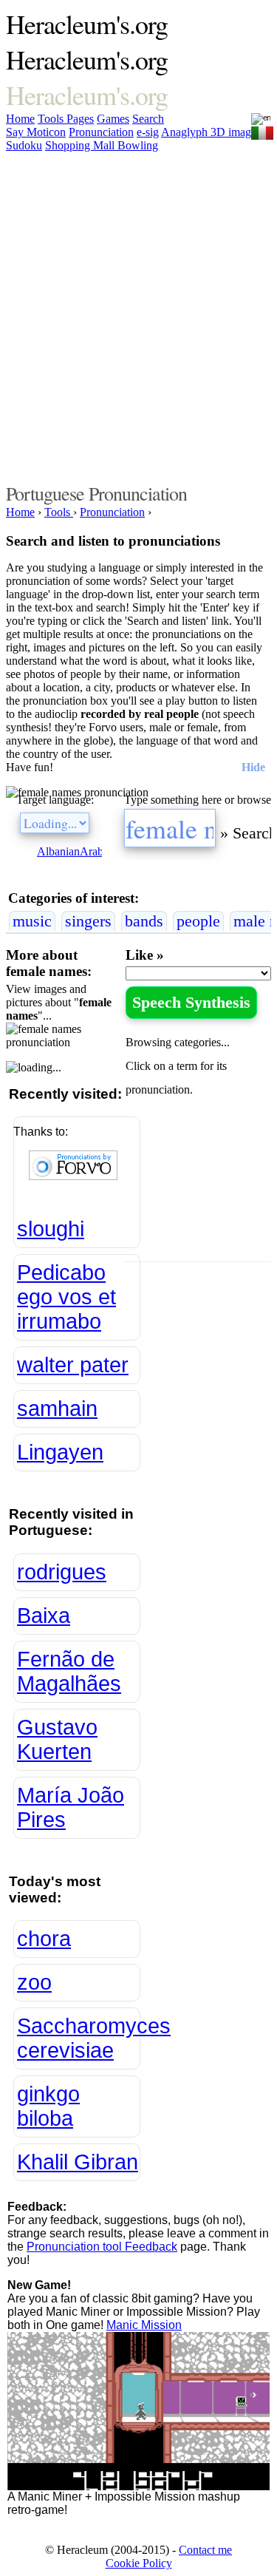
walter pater (73, 1365)
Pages (80, 119)
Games (113, 119)
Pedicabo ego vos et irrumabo (66, 1297)
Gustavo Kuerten (57, 1739)
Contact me (205, 2550)
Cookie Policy (139, 2563)
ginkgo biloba (48, 2106)
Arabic (96, 851)
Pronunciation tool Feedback (102, 2247)
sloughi (51, 1229)
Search (148, 119)
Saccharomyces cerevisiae (79, 2038)
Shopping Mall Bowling (102, 145)
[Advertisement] (138, 315)
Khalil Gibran (78, 2162)
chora (44, 1939)
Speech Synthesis (191, 1002)
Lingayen (60, 1452)
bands (144, 921)
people (198, 921)
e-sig (148, 132)
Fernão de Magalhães (69, 1671)
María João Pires (71, 1807)
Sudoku (24, 145)
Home (20, 119)
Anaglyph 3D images (211, 132)
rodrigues (62, 1572)
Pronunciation (101, 132)
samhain (57, 1409)
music (32, 921)
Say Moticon (36, 132)
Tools (52, 119)
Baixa (44, 1616)
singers (88, 921)
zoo (34, 1982)
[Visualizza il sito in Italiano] (262, 130)
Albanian (58, 851)
